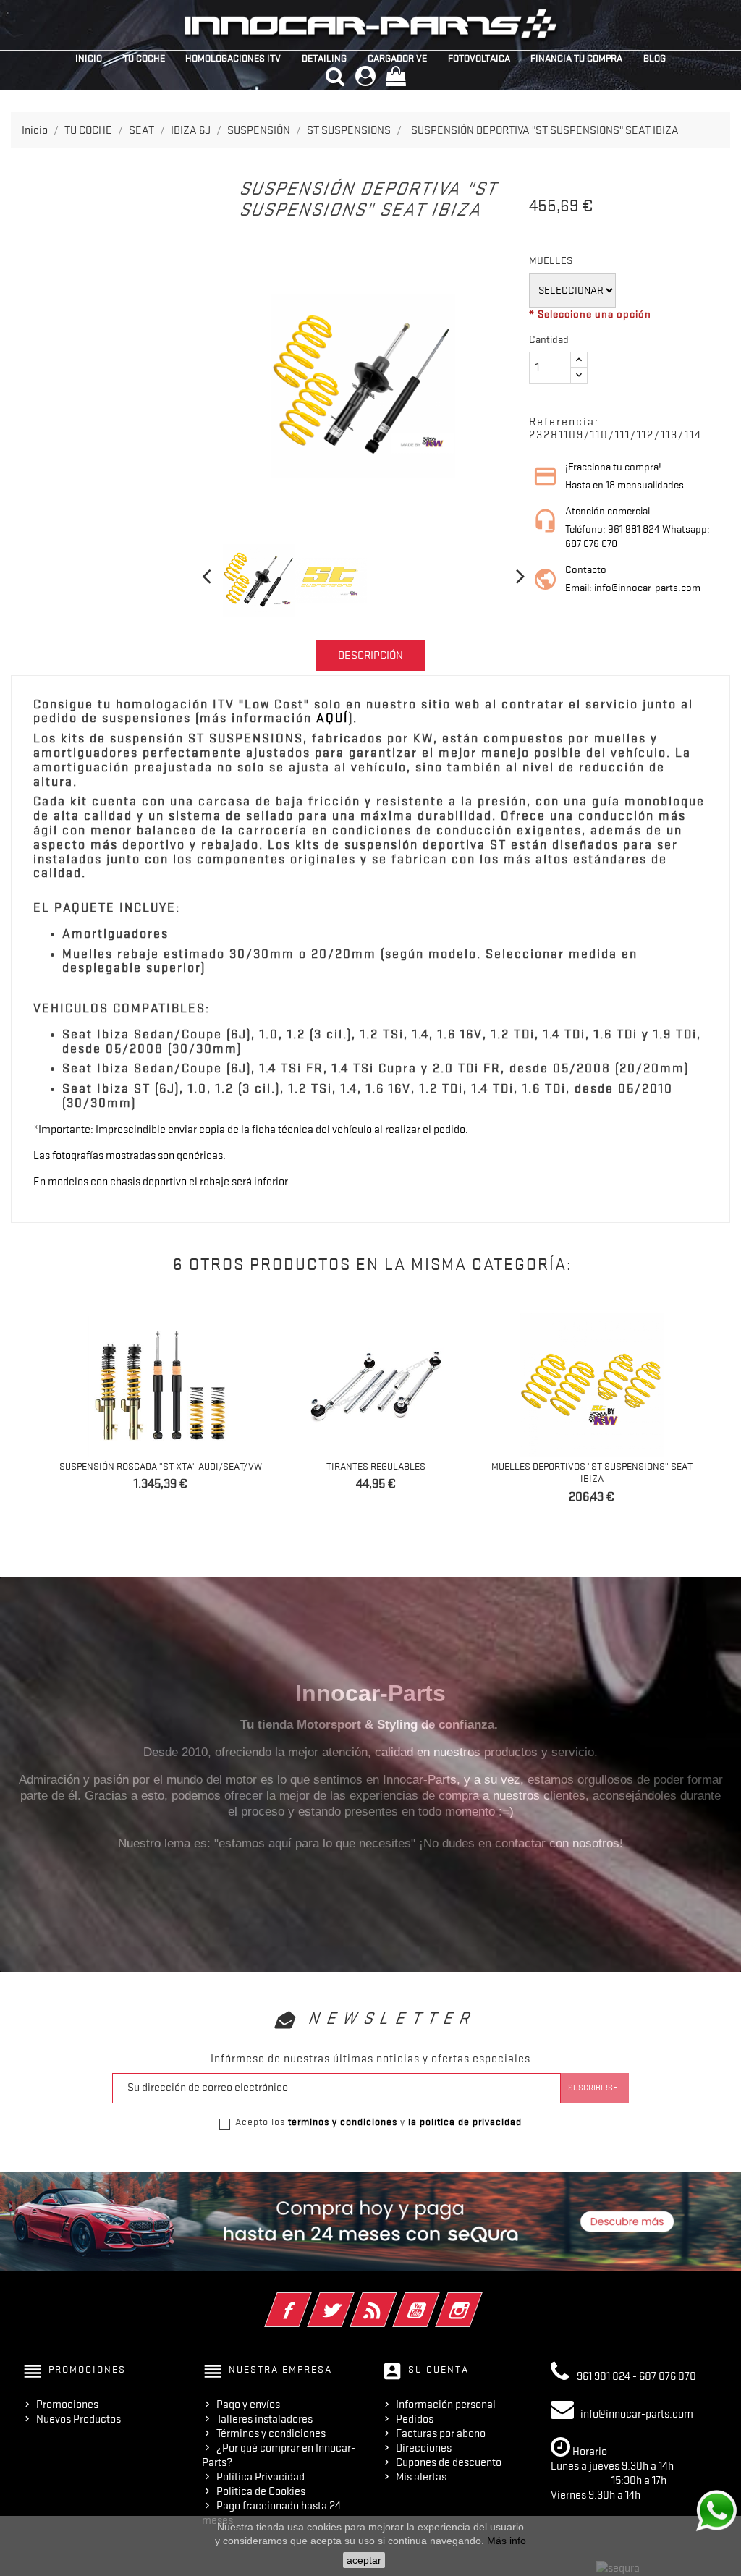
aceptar (364, 2560)
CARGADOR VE (397, 58)
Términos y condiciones (271, 2433)
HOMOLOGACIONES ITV (233, 58)
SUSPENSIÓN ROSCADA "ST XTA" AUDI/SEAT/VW (161, 1466)
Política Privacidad (261, 2477)
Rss (393, 2300)
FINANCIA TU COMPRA (576, 58)
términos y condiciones (343, 2122)
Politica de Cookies (261, 2491)
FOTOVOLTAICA (479, 58)
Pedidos (415, 2419)
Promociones (67, 2405)
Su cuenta (439, 2369)
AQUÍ (333, 718)
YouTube (436, 2300)
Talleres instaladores (264, 2419)
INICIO (89, 58)
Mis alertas (421, 2477)
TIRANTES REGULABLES (376, 1466)
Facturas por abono (441, 2433)
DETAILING (324, 58)
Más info (507, 2541)
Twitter (351, 2300)
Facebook (308, 2300)
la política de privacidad (465, 2122)
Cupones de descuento (449, 2462)
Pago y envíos (248, 2405)
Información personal (446, 2405)
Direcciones (424, 2448)
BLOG (655, 58)
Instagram (479, 2300)
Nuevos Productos (79, 2419)
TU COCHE (144, 58)
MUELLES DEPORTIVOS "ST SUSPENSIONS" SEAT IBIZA (592, 1473)
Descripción (370, 656)
